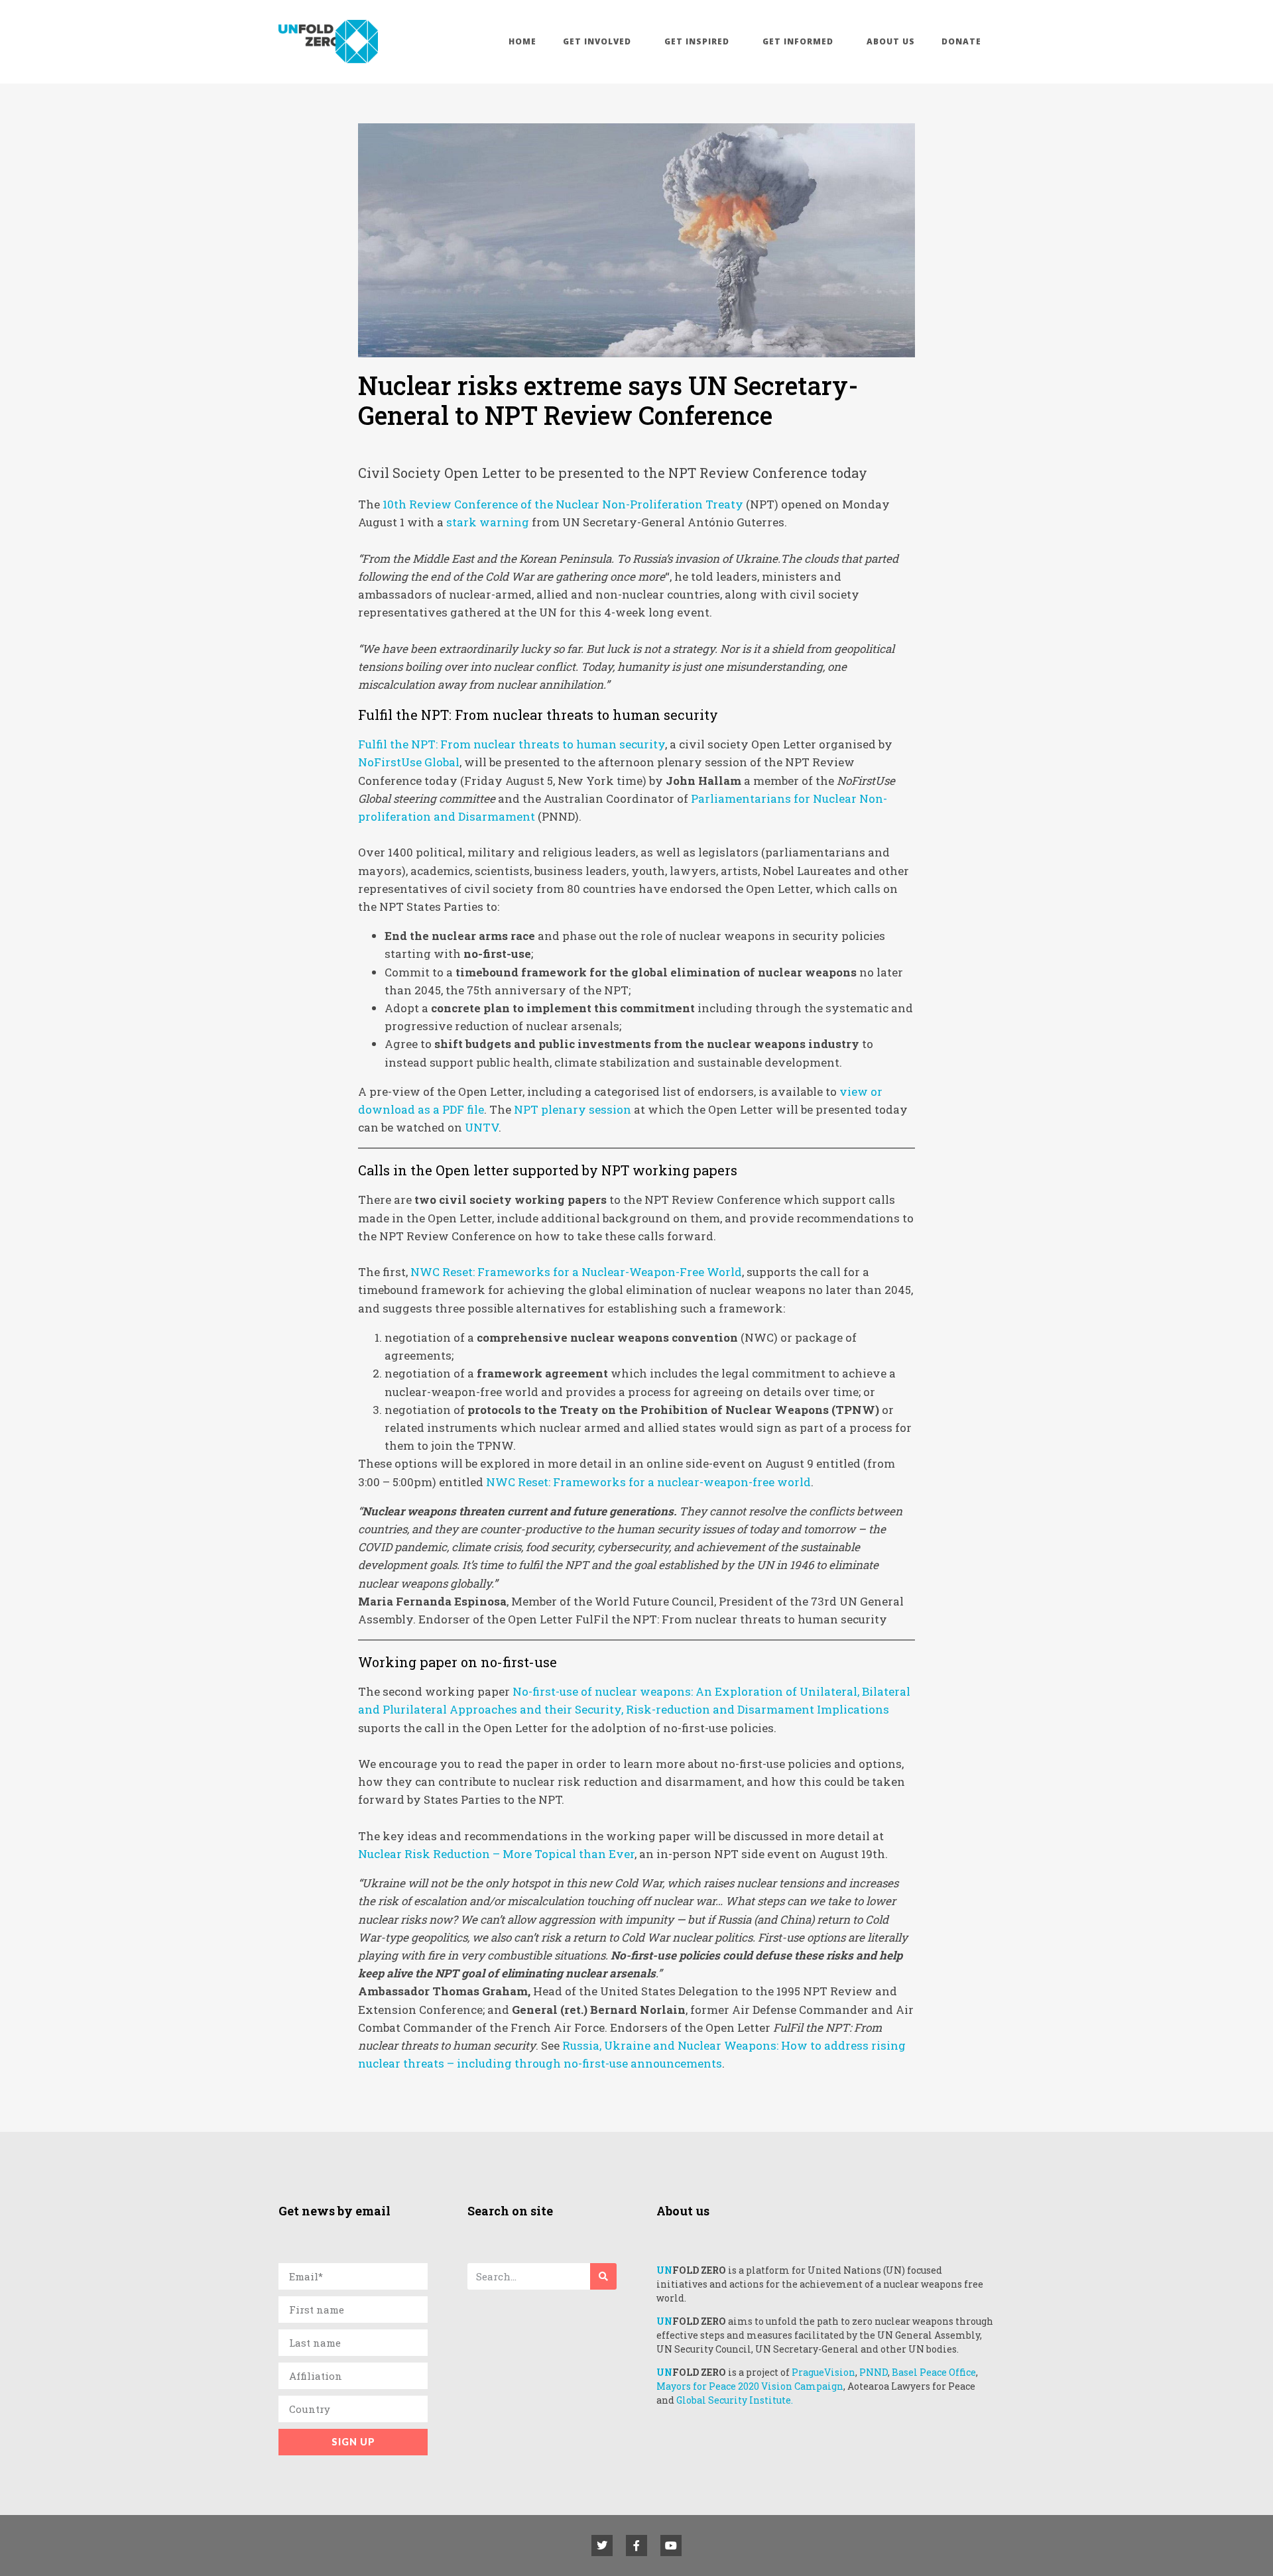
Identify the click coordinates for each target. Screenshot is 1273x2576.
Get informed (798, 41)
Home (522, 41)
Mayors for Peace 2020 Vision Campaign (750, 2386)
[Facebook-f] (636, 2546)
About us (891, 41)
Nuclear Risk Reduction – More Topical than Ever (496, 1854)
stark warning (488, 522)
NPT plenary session (573, 1109)
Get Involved (597, 41)
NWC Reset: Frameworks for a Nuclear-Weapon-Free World (576, 1272)
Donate (961, 41)
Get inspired (697, 41)
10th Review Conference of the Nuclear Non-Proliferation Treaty (564, 504)
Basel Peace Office (934, 2372)
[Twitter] (602, 2546)
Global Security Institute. (735, 2400)
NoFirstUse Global (409, 762)
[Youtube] (671, 2546)
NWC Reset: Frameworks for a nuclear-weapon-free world (648, 1482)
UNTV (482, 1127)
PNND (874, 2372)
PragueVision (823, 2372)
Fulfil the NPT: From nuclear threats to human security (512, 744)
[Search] (603, 2276)
